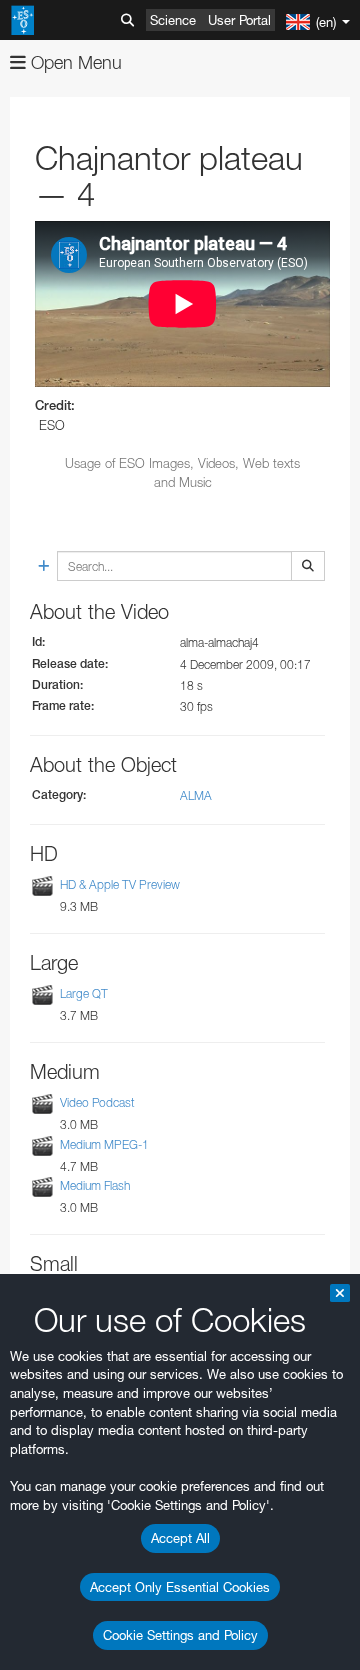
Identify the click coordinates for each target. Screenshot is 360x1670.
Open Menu (74, 62)
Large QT (84, 993)
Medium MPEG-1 (104, 1144)
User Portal (239, 20)
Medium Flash (95, 1185)
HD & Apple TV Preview (120, 884)
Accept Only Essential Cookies (180, 1587)
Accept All (180, 1538)
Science (173, 20)
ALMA (196, 795)
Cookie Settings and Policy (180, 1635)
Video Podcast (97, 1103)
